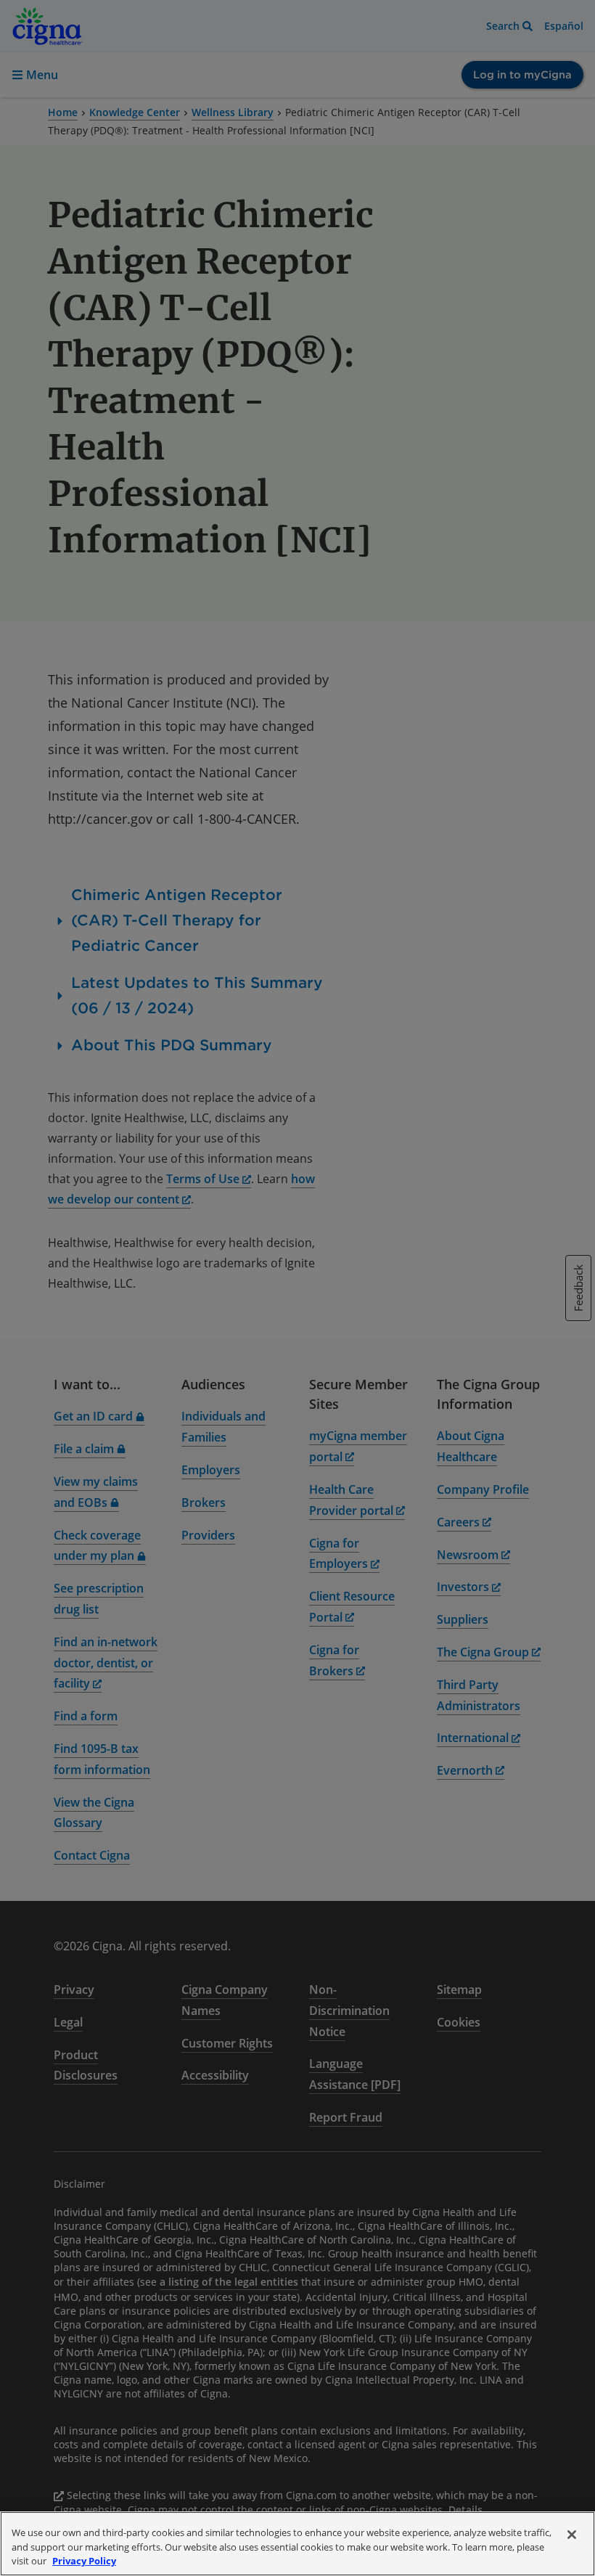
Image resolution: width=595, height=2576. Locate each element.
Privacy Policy (84, 2561)
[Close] (572, 2535)
